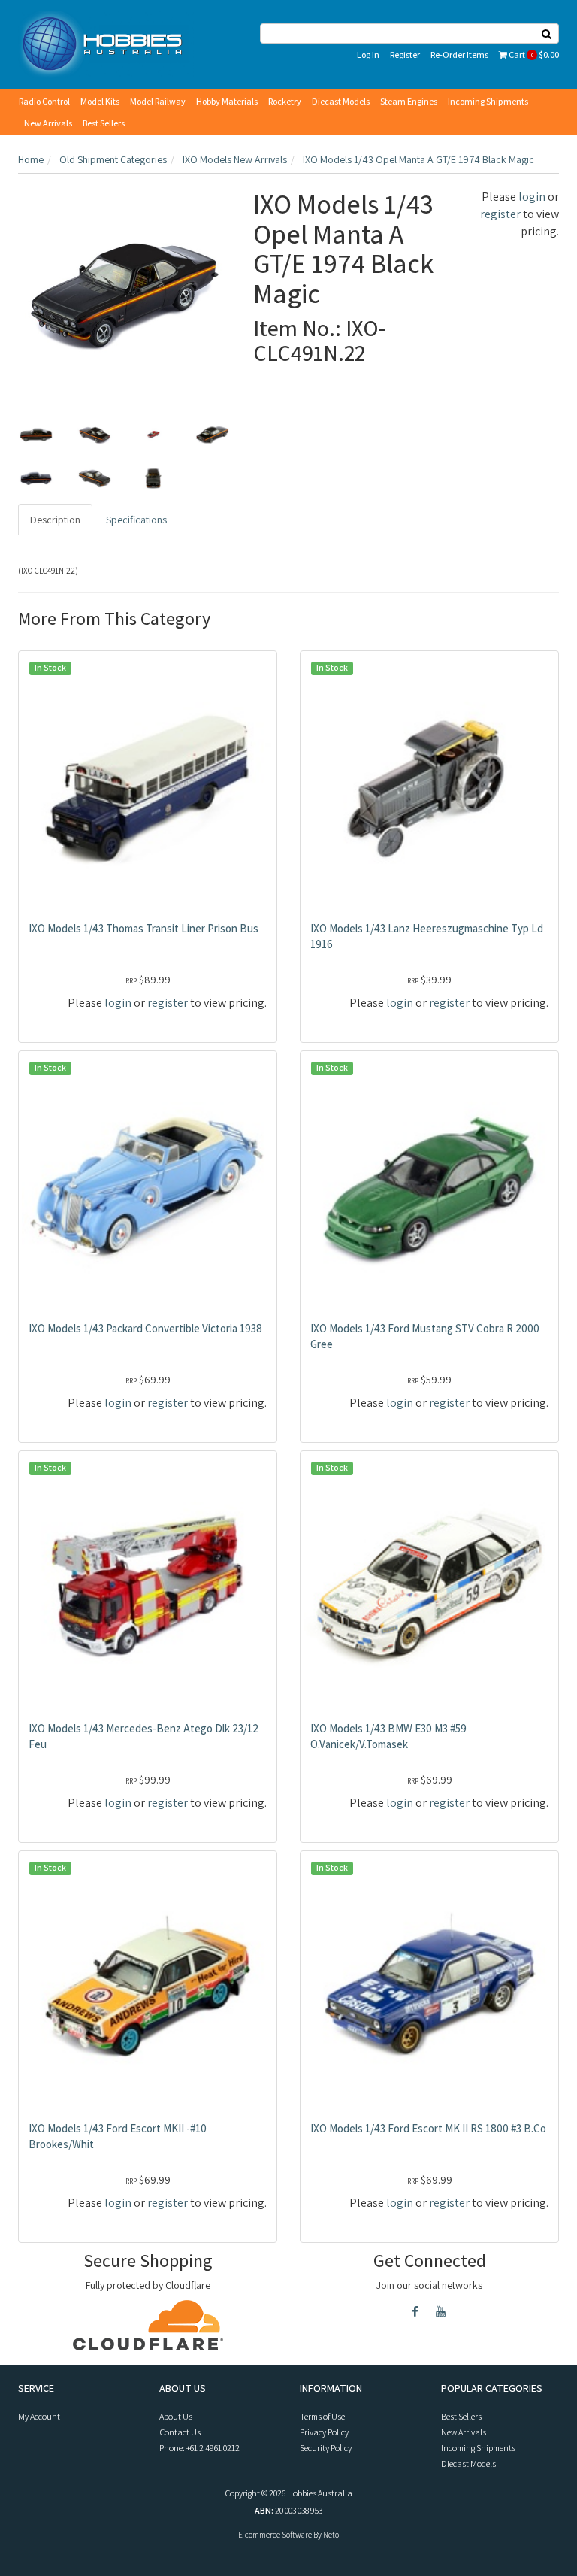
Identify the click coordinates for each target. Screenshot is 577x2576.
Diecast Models (341, 101)
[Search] (547, 33)
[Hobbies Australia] (106, 44)
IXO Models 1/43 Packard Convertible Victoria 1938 (145, 1328)
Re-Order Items (459, 55)
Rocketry (285, 101)
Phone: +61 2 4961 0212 (199, 2448)
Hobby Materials (227, 101)
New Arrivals (48, 123)
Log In (368, 55)
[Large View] (36, 435)
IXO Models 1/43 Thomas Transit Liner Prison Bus (143, 928)
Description (55, 520)
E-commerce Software (275, 2535)
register (500, 214)
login (532, 197)
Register (405, 55)
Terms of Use (322, 2416)
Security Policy (326, 2448)
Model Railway (158, 101)
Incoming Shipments (488, 101)
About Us (176, 2416)
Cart (533, 55)
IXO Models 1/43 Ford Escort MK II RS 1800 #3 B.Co (428, 2128)
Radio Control (44, 101)
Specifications (136, 520)
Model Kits (100, 101)
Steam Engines (409, 101)
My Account (39, 2416)
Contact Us (180, 2432)
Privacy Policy (324, 2432)
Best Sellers (104, 123)
